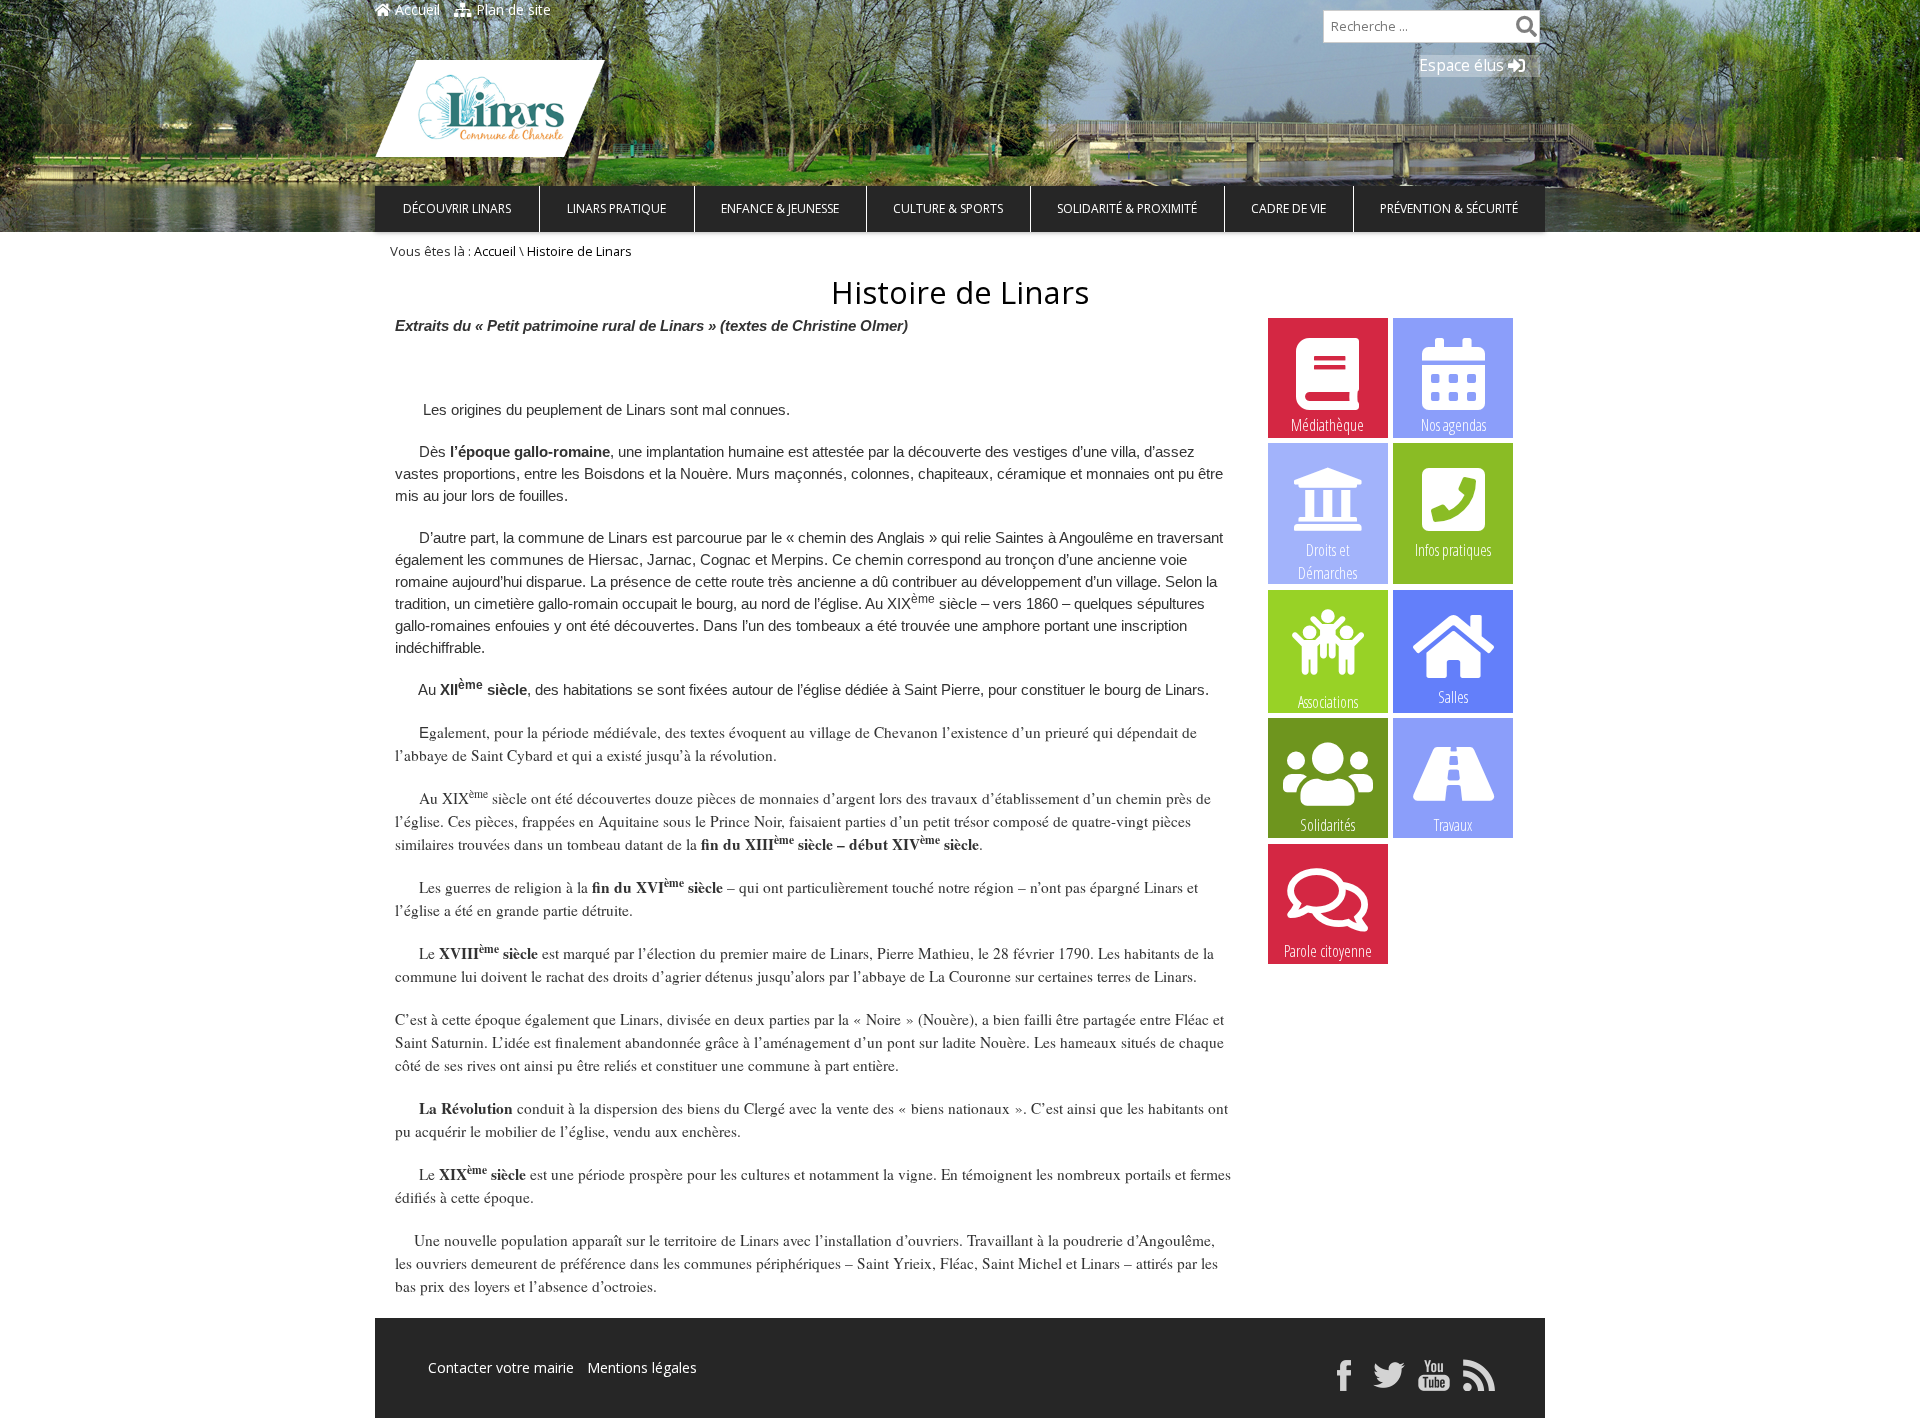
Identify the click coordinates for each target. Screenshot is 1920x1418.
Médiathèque (1327, 425)
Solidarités (1327, 825)
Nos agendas (1453, 425)
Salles (1453, 697)
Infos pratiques (1453, 550)
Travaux (1453, 825)
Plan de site (511, 9)
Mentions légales (642, 1367)
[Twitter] (1389, 1385)
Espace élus (1463, 65)
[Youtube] (1434, 1385)
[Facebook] (1344, 1385)
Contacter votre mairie (501, 1367)
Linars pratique (616, 208)
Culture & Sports (948, 208)
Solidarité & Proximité (1127, 208)
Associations (1328, 700)
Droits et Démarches (1327, 551)
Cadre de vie (1288, 208)
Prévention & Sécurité (1449, 208)
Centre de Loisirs (1453, 951)
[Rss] (1479, 1385)
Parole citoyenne (1328, 951)
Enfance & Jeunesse (780, 208)
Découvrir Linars (457, 208)
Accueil (415, 9)
